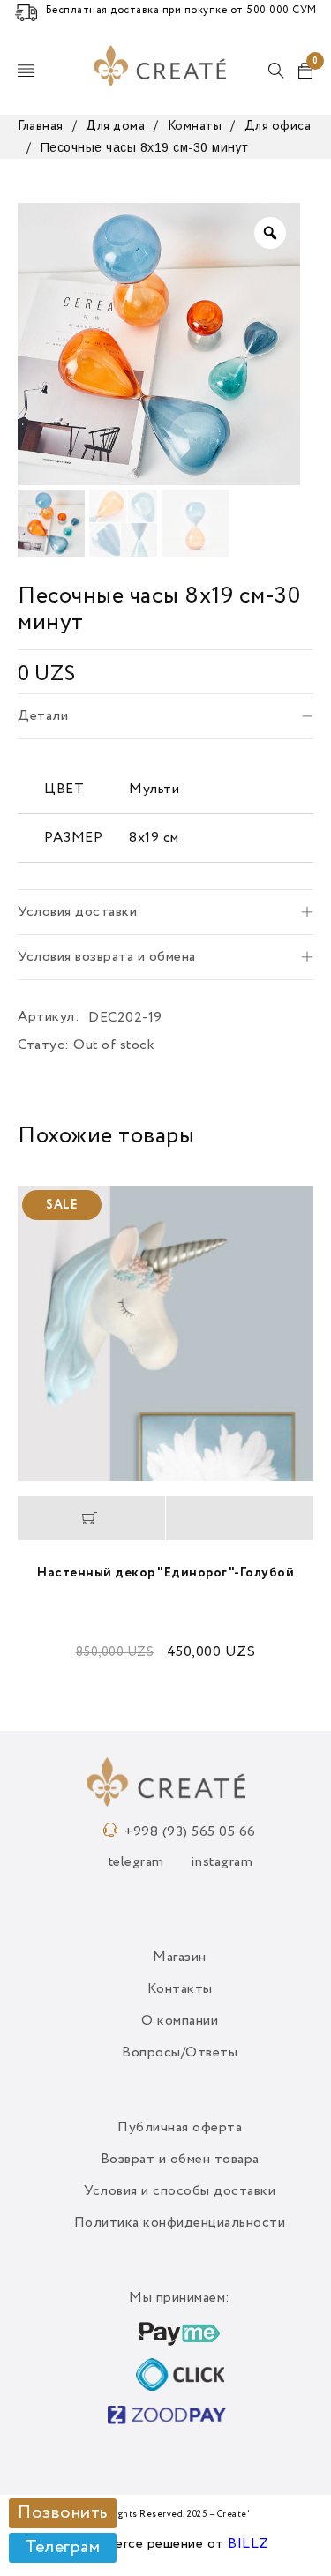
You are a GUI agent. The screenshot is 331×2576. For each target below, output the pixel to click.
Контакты (180, 1989)
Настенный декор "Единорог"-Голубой (165, 1573)
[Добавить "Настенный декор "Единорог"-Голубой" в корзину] (91, 1518)
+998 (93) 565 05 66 (190, 1832)
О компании (180, 2021)
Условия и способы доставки (180, 2191)
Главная (41, 126)
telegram (136, 1862)
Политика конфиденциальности (180, 2223)
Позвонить (63, 2513)
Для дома (115, 126)
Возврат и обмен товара (180, 2160)
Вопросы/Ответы (180, 2053)
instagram (222, 1862)
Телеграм (62, 2548)
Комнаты (195, 126)
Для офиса (278, 126)
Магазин (180, 1958)
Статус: (44, 1045)
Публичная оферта (180, 2128)
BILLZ (248, 2544)
